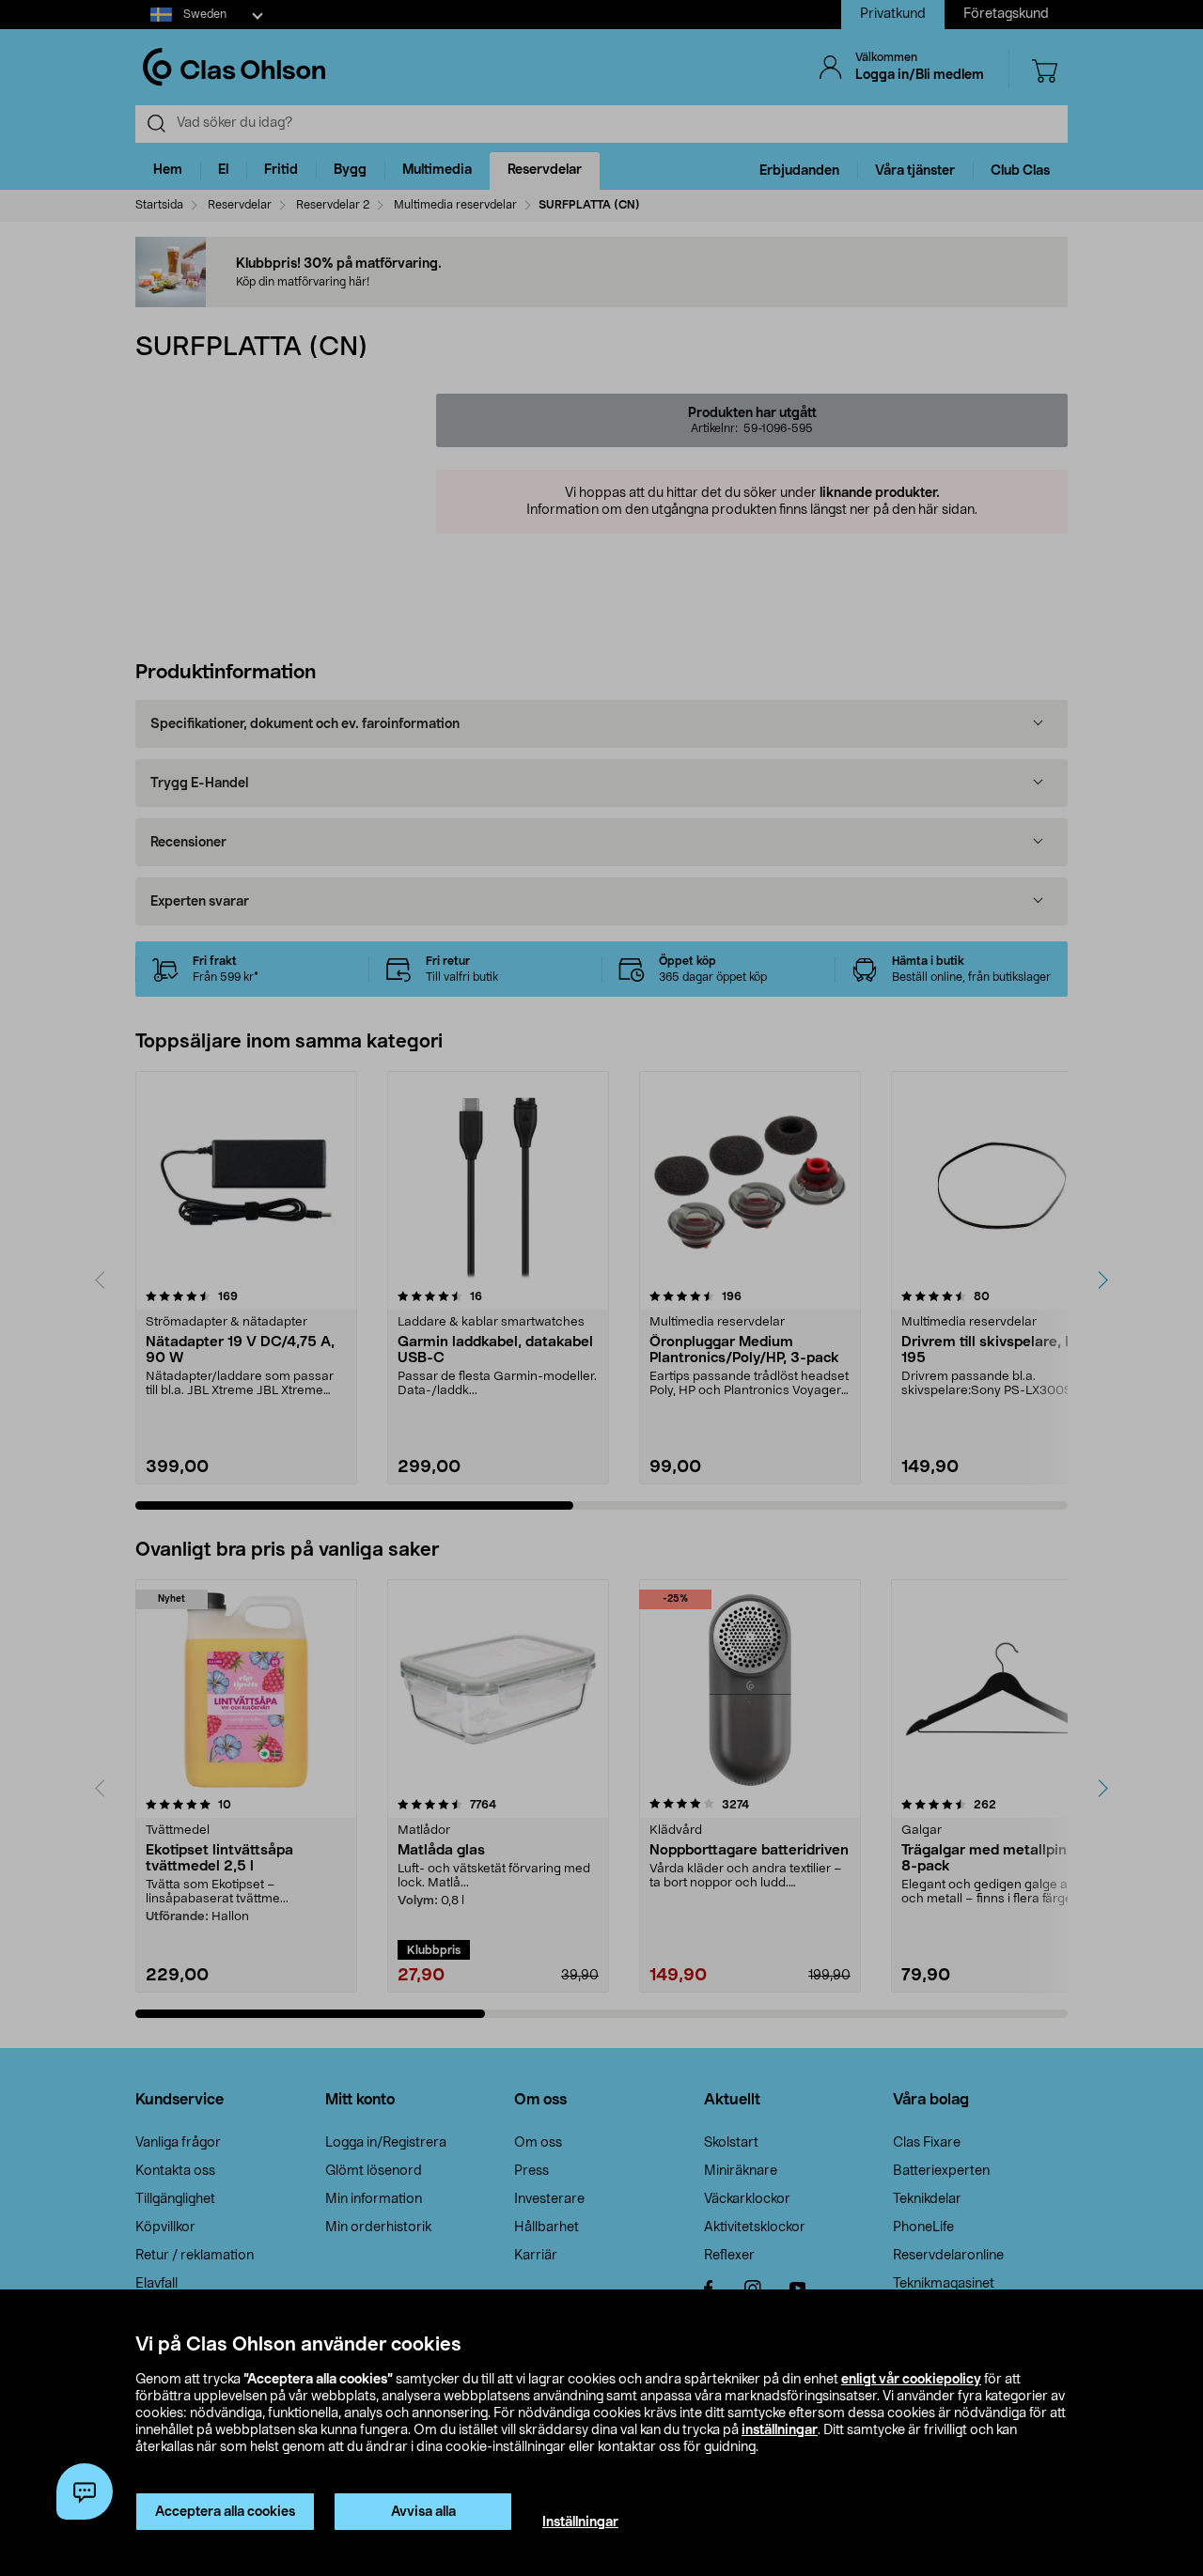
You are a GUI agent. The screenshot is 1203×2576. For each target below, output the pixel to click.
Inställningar (580, 2522)
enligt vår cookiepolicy (911, 2380)
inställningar (780, 2430)
